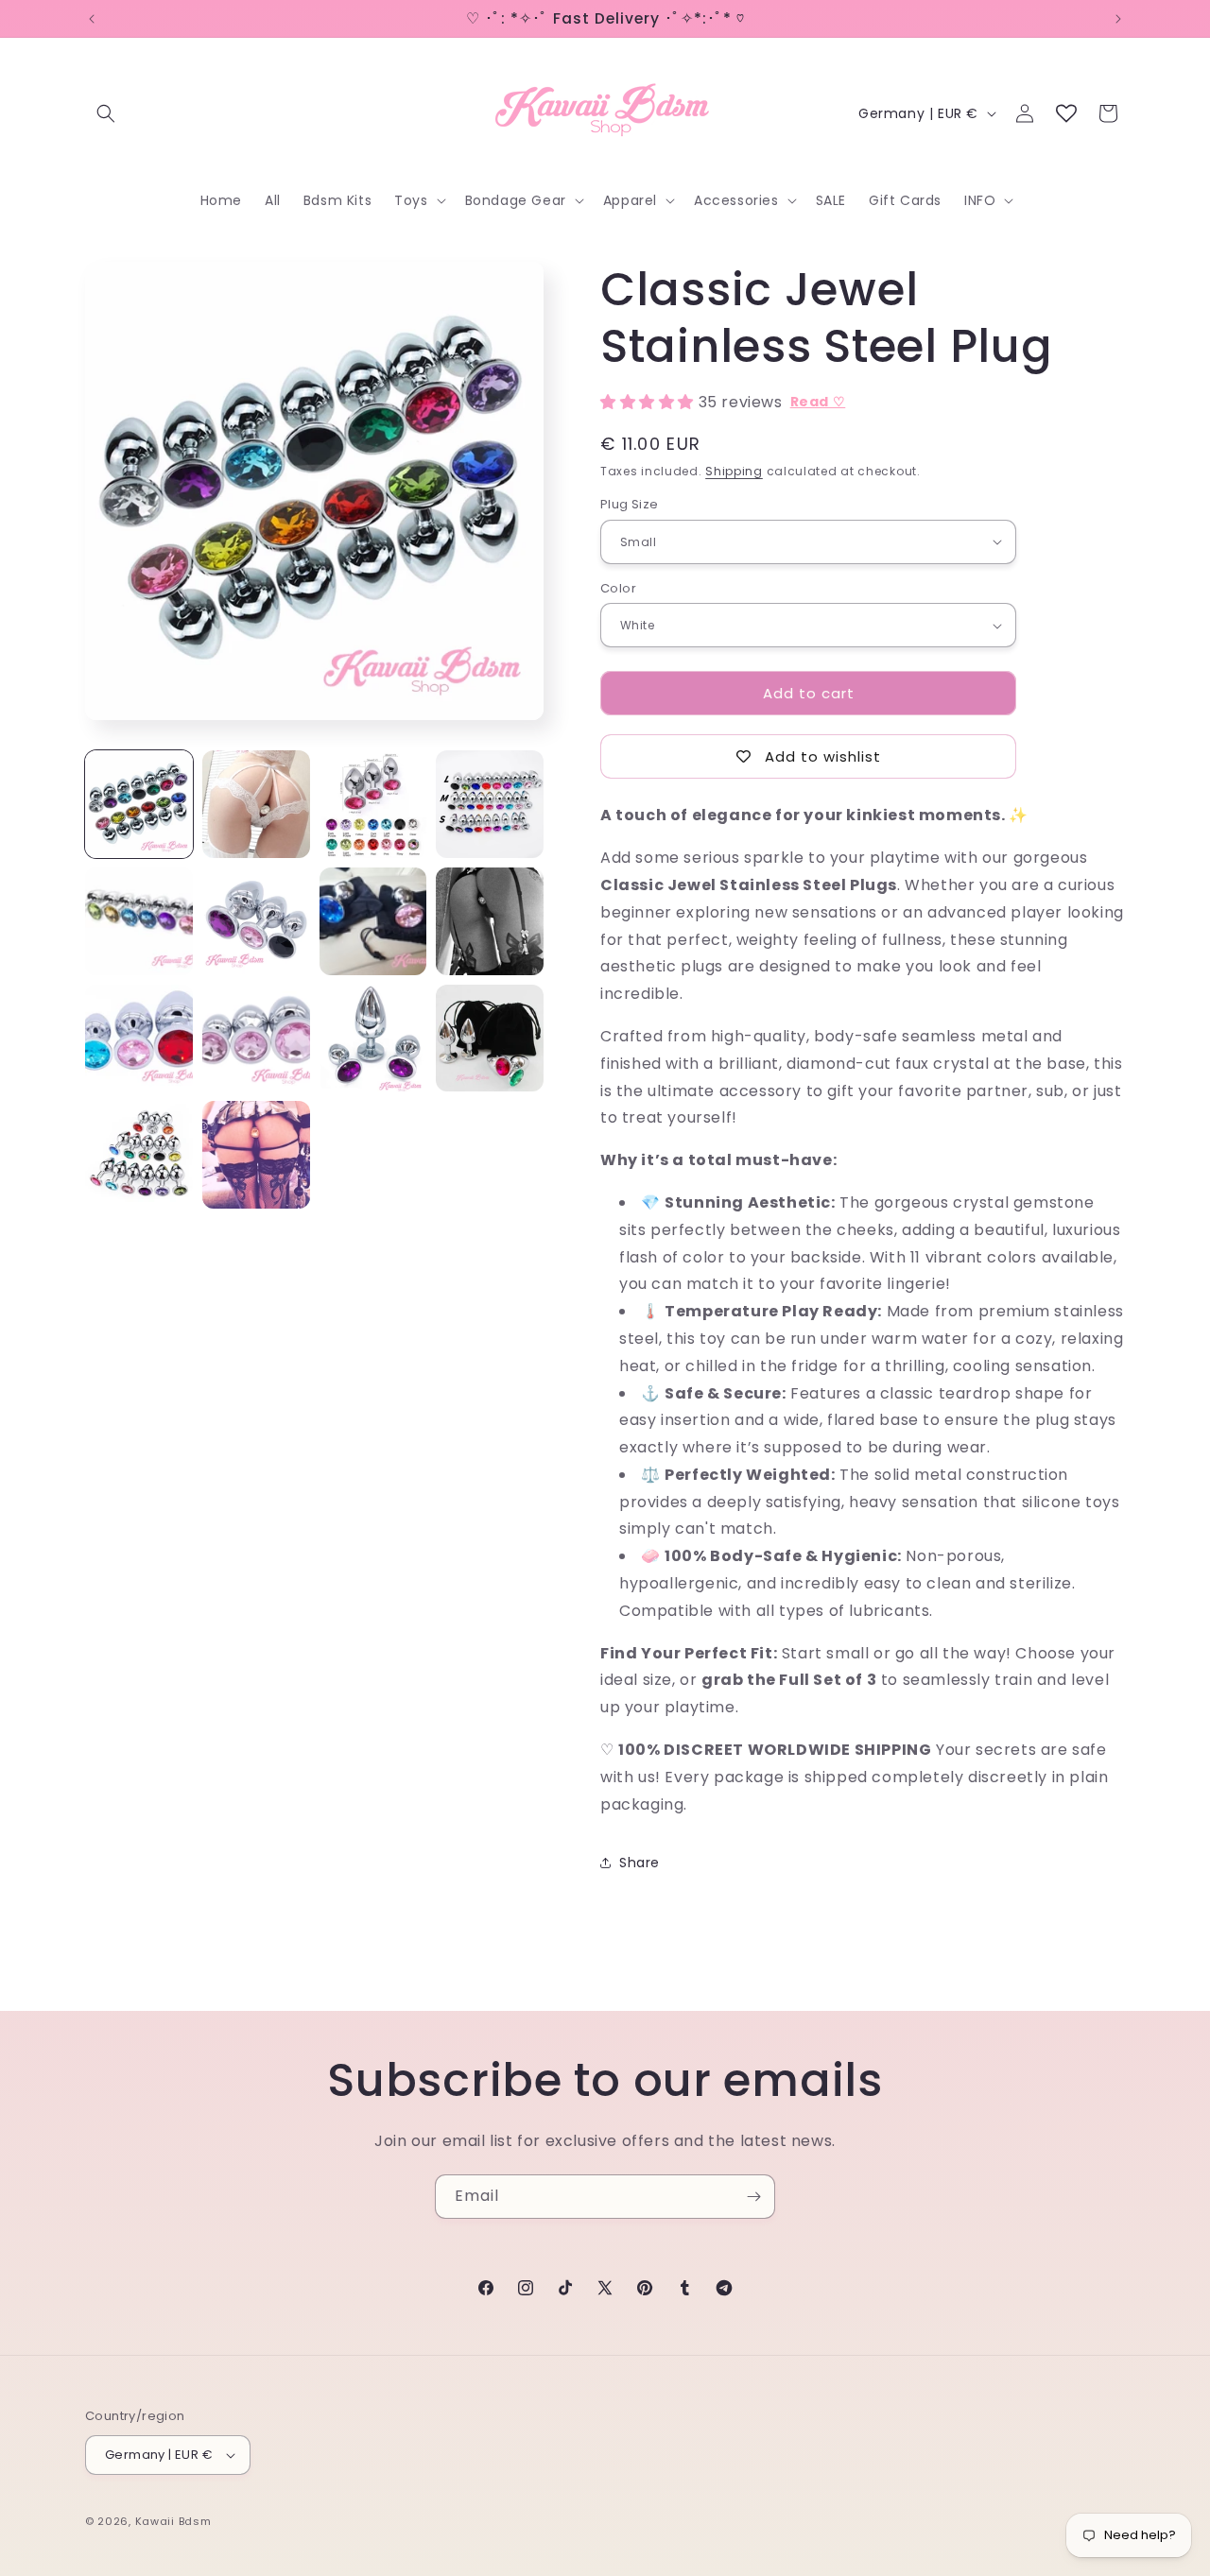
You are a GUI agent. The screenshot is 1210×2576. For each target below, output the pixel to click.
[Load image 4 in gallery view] (490, 804)
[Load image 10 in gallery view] (256, 1039)
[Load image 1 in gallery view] (139, 804)
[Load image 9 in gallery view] (139, 1039)
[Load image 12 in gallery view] (490, 1039)
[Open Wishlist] (1066, 113)
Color (618, 588)
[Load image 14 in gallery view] (256, 1155)
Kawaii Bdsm (173, 2521)
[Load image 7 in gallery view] (373, 921)
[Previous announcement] (92, 19)
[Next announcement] (1118, 19)
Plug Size (630, 504)
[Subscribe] (753, 2197)
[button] (106, 113)
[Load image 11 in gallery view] (373, 1039)
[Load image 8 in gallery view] (490, 921)
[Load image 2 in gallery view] (256, 804)
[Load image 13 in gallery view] (139, 1155)
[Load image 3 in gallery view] (373, 804)
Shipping (734, 471)
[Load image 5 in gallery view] (139, 921)
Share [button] (640, 1863)
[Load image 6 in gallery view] (256, 921)
